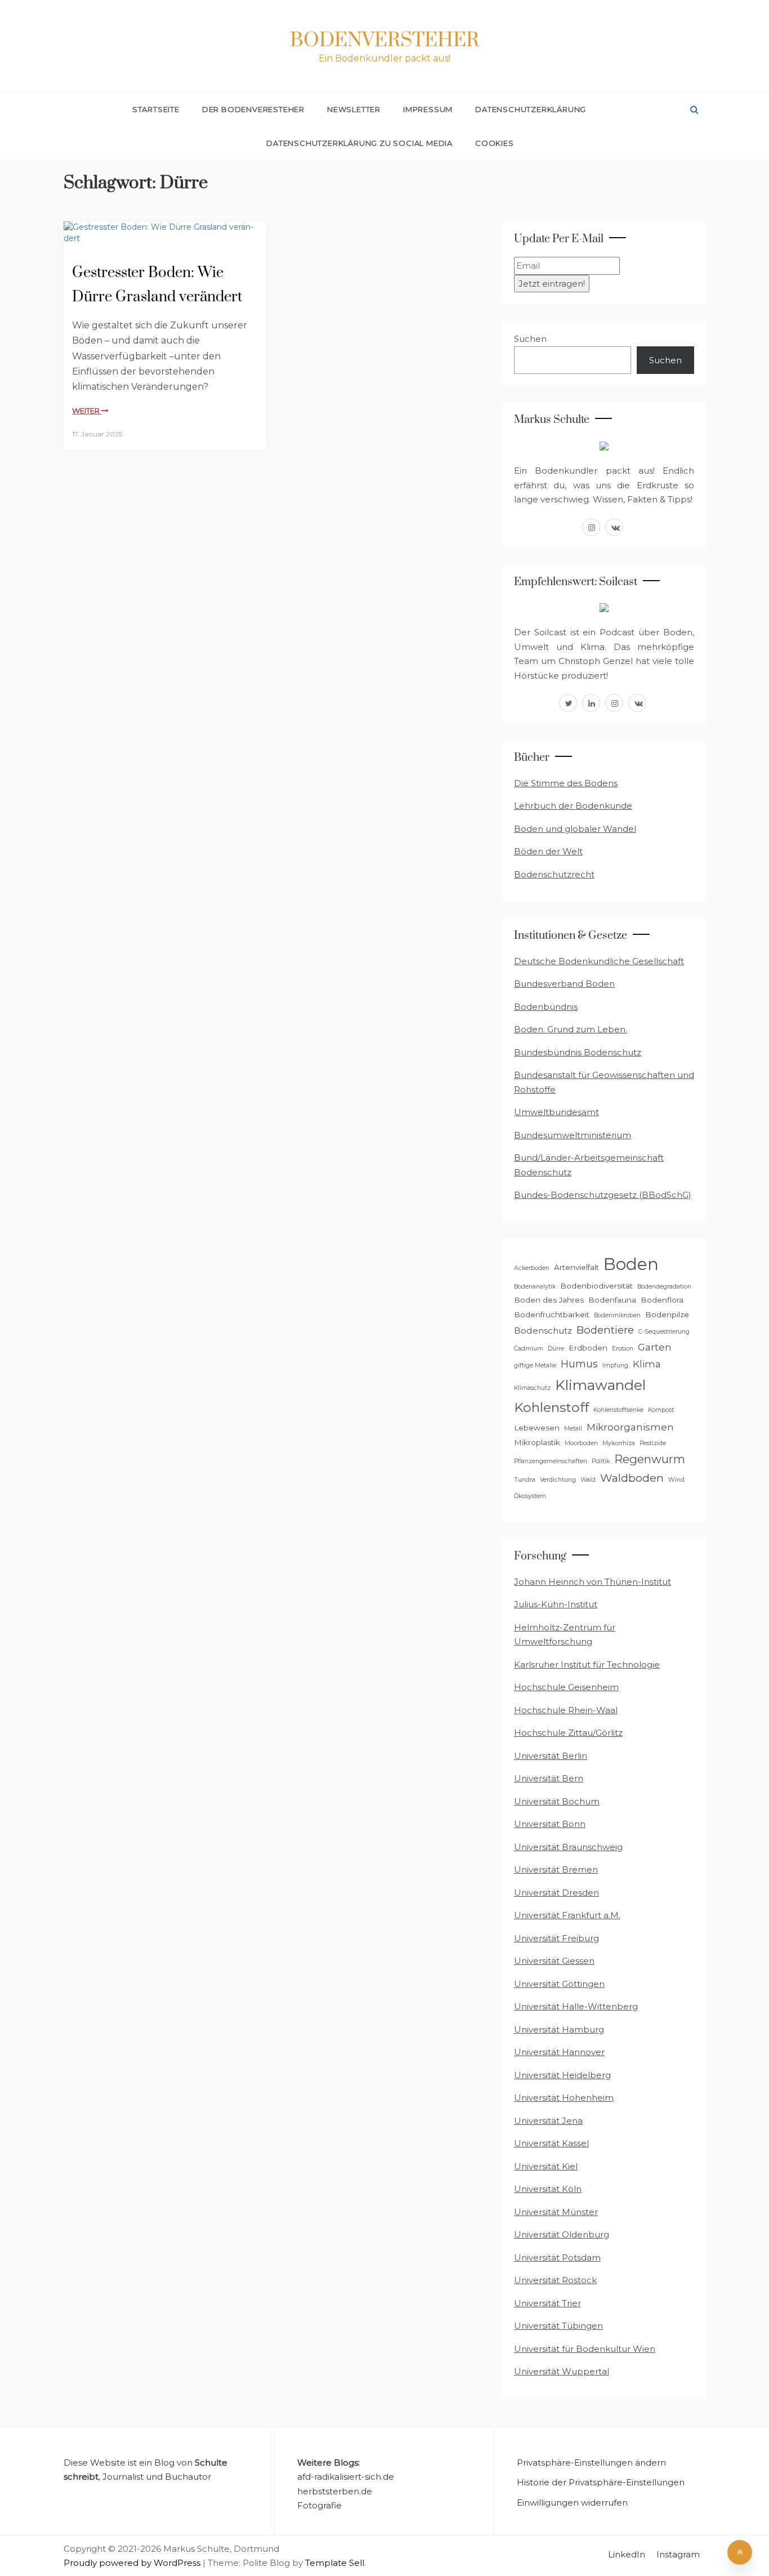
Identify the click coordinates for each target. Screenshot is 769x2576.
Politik (601, 1461)
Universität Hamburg (559, 2029)
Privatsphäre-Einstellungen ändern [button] (591, 2463)
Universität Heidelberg (562, 2075)
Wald (588, 1480)
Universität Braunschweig (568, 1847)
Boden (631, 1264)
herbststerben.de (335, 2491)
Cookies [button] (495, 143)
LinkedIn (627, 2554)
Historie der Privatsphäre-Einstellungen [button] (601, 2482)
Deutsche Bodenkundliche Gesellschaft (599, 961)
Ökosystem (530, 1496)
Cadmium (529, 1349)
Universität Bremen (556, 1869)
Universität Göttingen (559, 1984)
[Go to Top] (740, 2552)
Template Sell (335, 2563)
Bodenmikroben (617, 1315)
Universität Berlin (551, 1756)
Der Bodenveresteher (253, 109)
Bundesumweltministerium (573, 1135)
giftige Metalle (535, 1365)
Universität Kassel (551, 2143)
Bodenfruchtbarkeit (552, 1314)
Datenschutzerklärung (531, 109)
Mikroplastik (537, 1442)
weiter (87, 411)
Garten (655, 1347)
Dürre (556, 1349)
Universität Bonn (550, 1824)
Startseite (156, 109)
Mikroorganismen (630, 1427)
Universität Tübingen (558, 2326)
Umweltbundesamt (556, 1112)
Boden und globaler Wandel (575, 829)
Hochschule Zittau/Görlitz (568, 1733)
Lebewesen (537, 1428)
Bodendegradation (664, 1287)
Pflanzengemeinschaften (551, 1461)
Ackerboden (532, 1268)
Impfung (615, 1365)
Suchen (530, 339)
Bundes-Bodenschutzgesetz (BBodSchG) (603, 1195)
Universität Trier (547, 2303)
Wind (676, 1480)
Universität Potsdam (557, 2258)
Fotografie (319, 2505)
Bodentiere (605, 1330)
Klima (647, 1364)
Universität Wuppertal (562, 2371)
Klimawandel (600, 1385)
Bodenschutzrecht (554, 874)
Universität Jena (548, 2121)
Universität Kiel (546, 2166)
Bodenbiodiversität (596, 1286)
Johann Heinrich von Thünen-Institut (593, 1582)
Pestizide (653, 1443)
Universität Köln (548, 2189)
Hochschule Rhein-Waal (566, 1710)
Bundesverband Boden (564, 984)
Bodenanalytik (535, 1287)
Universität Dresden (556, 1893)
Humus (579, 1364)
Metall (573, 1429)
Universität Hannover (559, 2052)
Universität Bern (549, 1778)
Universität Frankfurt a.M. (567, 1915)
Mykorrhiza (619, 1443)
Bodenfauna (612, 1300)
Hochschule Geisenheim (566, 1687)
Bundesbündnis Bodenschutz (578, 1052)
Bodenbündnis (546, 1007)
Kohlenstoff (551, 1407)
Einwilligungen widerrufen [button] (572, 2503)
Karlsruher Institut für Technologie (587, 1664)
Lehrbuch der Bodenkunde (573, 806)
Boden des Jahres (549, 1300)
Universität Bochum (557, 1801)
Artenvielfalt (576, 1267)
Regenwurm (650, 1459)
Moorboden (581, 1443)
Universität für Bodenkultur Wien (585, 2349)
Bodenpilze (667, 1314)
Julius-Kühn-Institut (556, 1604)
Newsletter (354, 109)
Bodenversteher (384, 41)
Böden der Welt (548, 851)
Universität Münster (556, 2212)
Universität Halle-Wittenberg (576, 2006)
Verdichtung (558, 1480)
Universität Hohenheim (564, 2098)
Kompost (661, 1410)
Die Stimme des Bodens (566, 783)
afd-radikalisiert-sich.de (346, 2477)
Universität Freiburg (556, 1938)
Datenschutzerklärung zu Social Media (359, 143)
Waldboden (632, 1478)
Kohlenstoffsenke (618, 1410)
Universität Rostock (555, 2280)
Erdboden (588, 1348)
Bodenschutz (543, 1331)
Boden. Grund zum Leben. (571, 1029)
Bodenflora (662, 1300)
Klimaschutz (532, 1388)
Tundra (525, 1480)
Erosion (623, 1349)
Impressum (428, 109)
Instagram (678, 2554)
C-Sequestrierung (664, 1332)
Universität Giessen (554, 1961)
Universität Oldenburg (562, 2234)
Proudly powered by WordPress (133, 2563)
